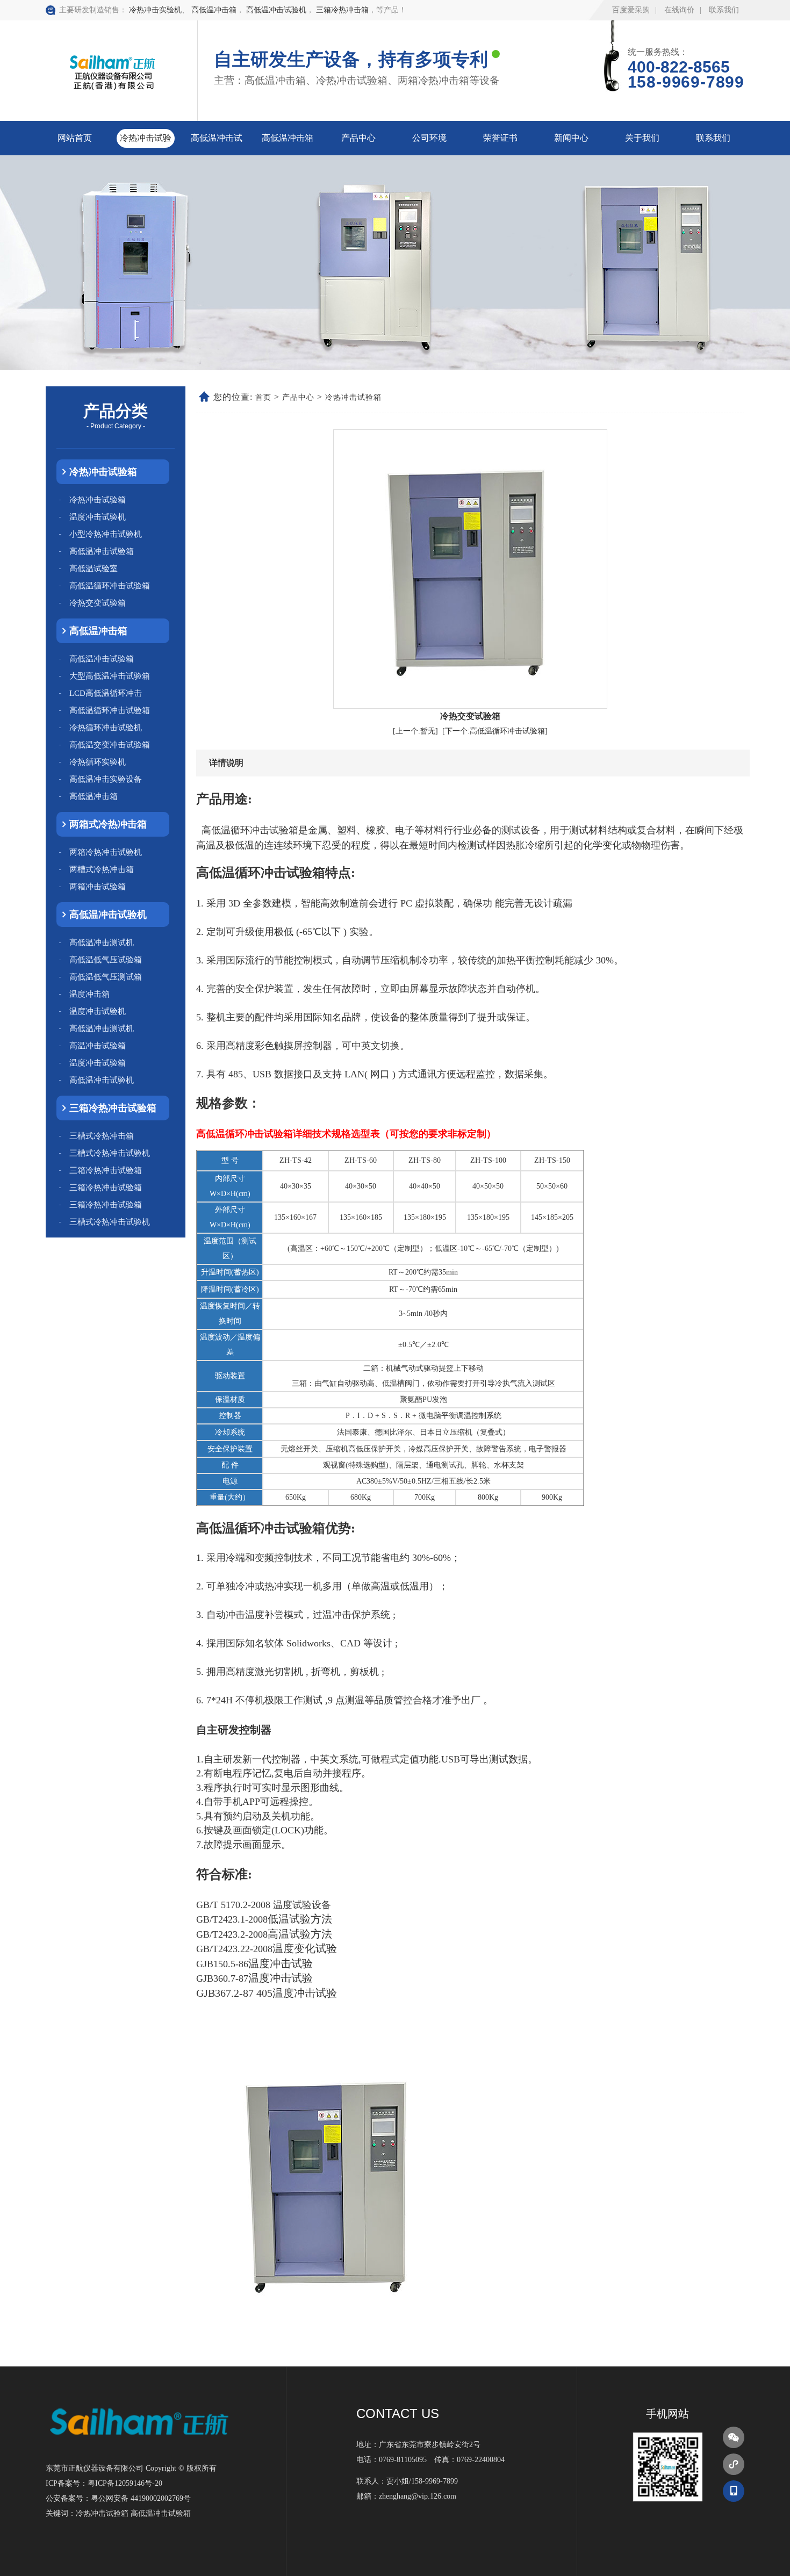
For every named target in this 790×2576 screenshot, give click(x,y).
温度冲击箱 (89, 994)
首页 (263, 397)
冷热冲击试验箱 (103, 472)
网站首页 (75, 138)
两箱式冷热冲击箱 (108, 824)
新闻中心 (571, 138)
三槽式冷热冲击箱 (102, 1136)
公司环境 (429, 138)
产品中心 (358, 138)
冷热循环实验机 (98, 762)
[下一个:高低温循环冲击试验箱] (495, 731)
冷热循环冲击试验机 (106, 728)
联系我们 (724, 10)
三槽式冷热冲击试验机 (110, 1153)
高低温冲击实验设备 (106, 779)
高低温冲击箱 (214, 10)
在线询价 (679, 10)
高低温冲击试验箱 (102, 551)
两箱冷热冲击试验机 (106, 852)
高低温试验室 (94, 569)
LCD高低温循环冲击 (106, 693)
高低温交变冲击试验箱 (110, 745)
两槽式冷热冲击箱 (102, 869)
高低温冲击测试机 (102, 942)
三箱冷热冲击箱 (342, 10)
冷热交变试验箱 (98, 603)
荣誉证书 (500, 138)
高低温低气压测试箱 (106, 977)
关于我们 (642, 138)
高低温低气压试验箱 (106, 960)
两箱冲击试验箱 (98, 887)
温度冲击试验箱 (98, 1063)
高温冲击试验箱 (98, 1046)
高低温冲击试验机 (276, 10)
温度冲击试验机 (98, 517)
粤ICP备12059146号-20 (125, 2483)
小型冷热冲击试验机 (106, 534)
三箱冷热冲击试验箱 (113, 1108)
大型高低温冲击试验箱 (110, 676)
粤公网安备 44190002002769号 (141, 2498)
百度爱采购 (631, 10)
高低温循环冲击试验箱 (110, 586)
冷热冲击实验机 (155, 10)
